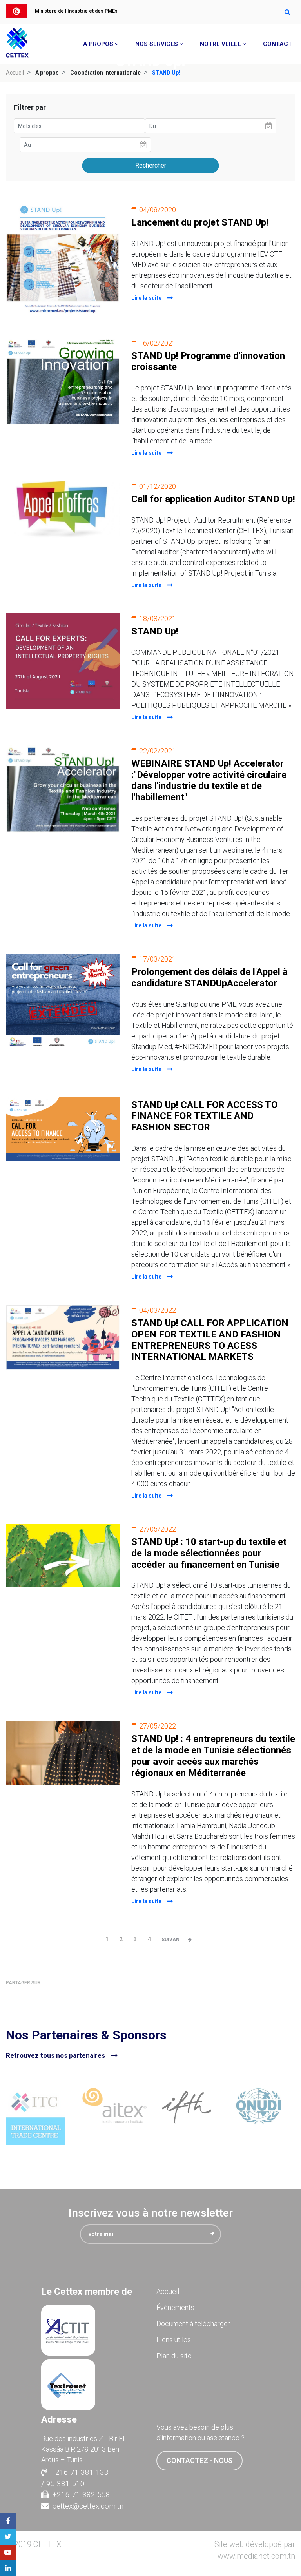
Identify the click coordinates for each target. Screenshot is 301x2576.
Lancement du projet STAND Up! (200, 222)
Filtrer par (30, 107)
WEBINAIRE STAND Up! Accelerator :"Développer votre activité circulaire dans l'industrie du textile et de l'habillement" (209, 780)
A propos (98, 44)
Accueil (15, 73)
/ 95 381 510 (63, 2484)
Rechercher (151, 165)
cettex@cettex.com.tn (88, 2506)
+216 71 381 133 (80, 2472)
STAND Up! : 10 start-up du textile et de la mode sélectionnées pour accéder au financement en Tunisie (209, 1553)
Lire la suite (146, 298)
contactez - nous (199, 2460)
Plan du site (174, 2356)
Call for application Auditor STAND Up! (213, 499)
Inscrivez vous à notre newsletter (151, 2213)
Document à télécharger (193, 2324)
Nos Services (157, 44)
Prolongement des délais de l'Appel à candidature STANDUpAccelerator (209, 977)
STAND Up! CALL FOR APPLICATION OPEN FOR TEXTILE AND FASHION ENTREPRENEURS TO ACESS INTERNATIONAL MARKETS (210, 1340)
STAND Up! (155, 631)
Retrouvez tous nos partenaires (55, 2055)
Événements (175, 2307)
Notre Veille (220, 44)
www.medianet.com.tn (256, 2556)
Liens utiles (174, 2340)
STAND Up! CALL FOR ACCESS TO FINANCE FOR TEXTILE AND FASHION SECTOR (204, 1116)
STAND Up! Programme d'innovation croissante (208, 362)
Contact (277, 44)
